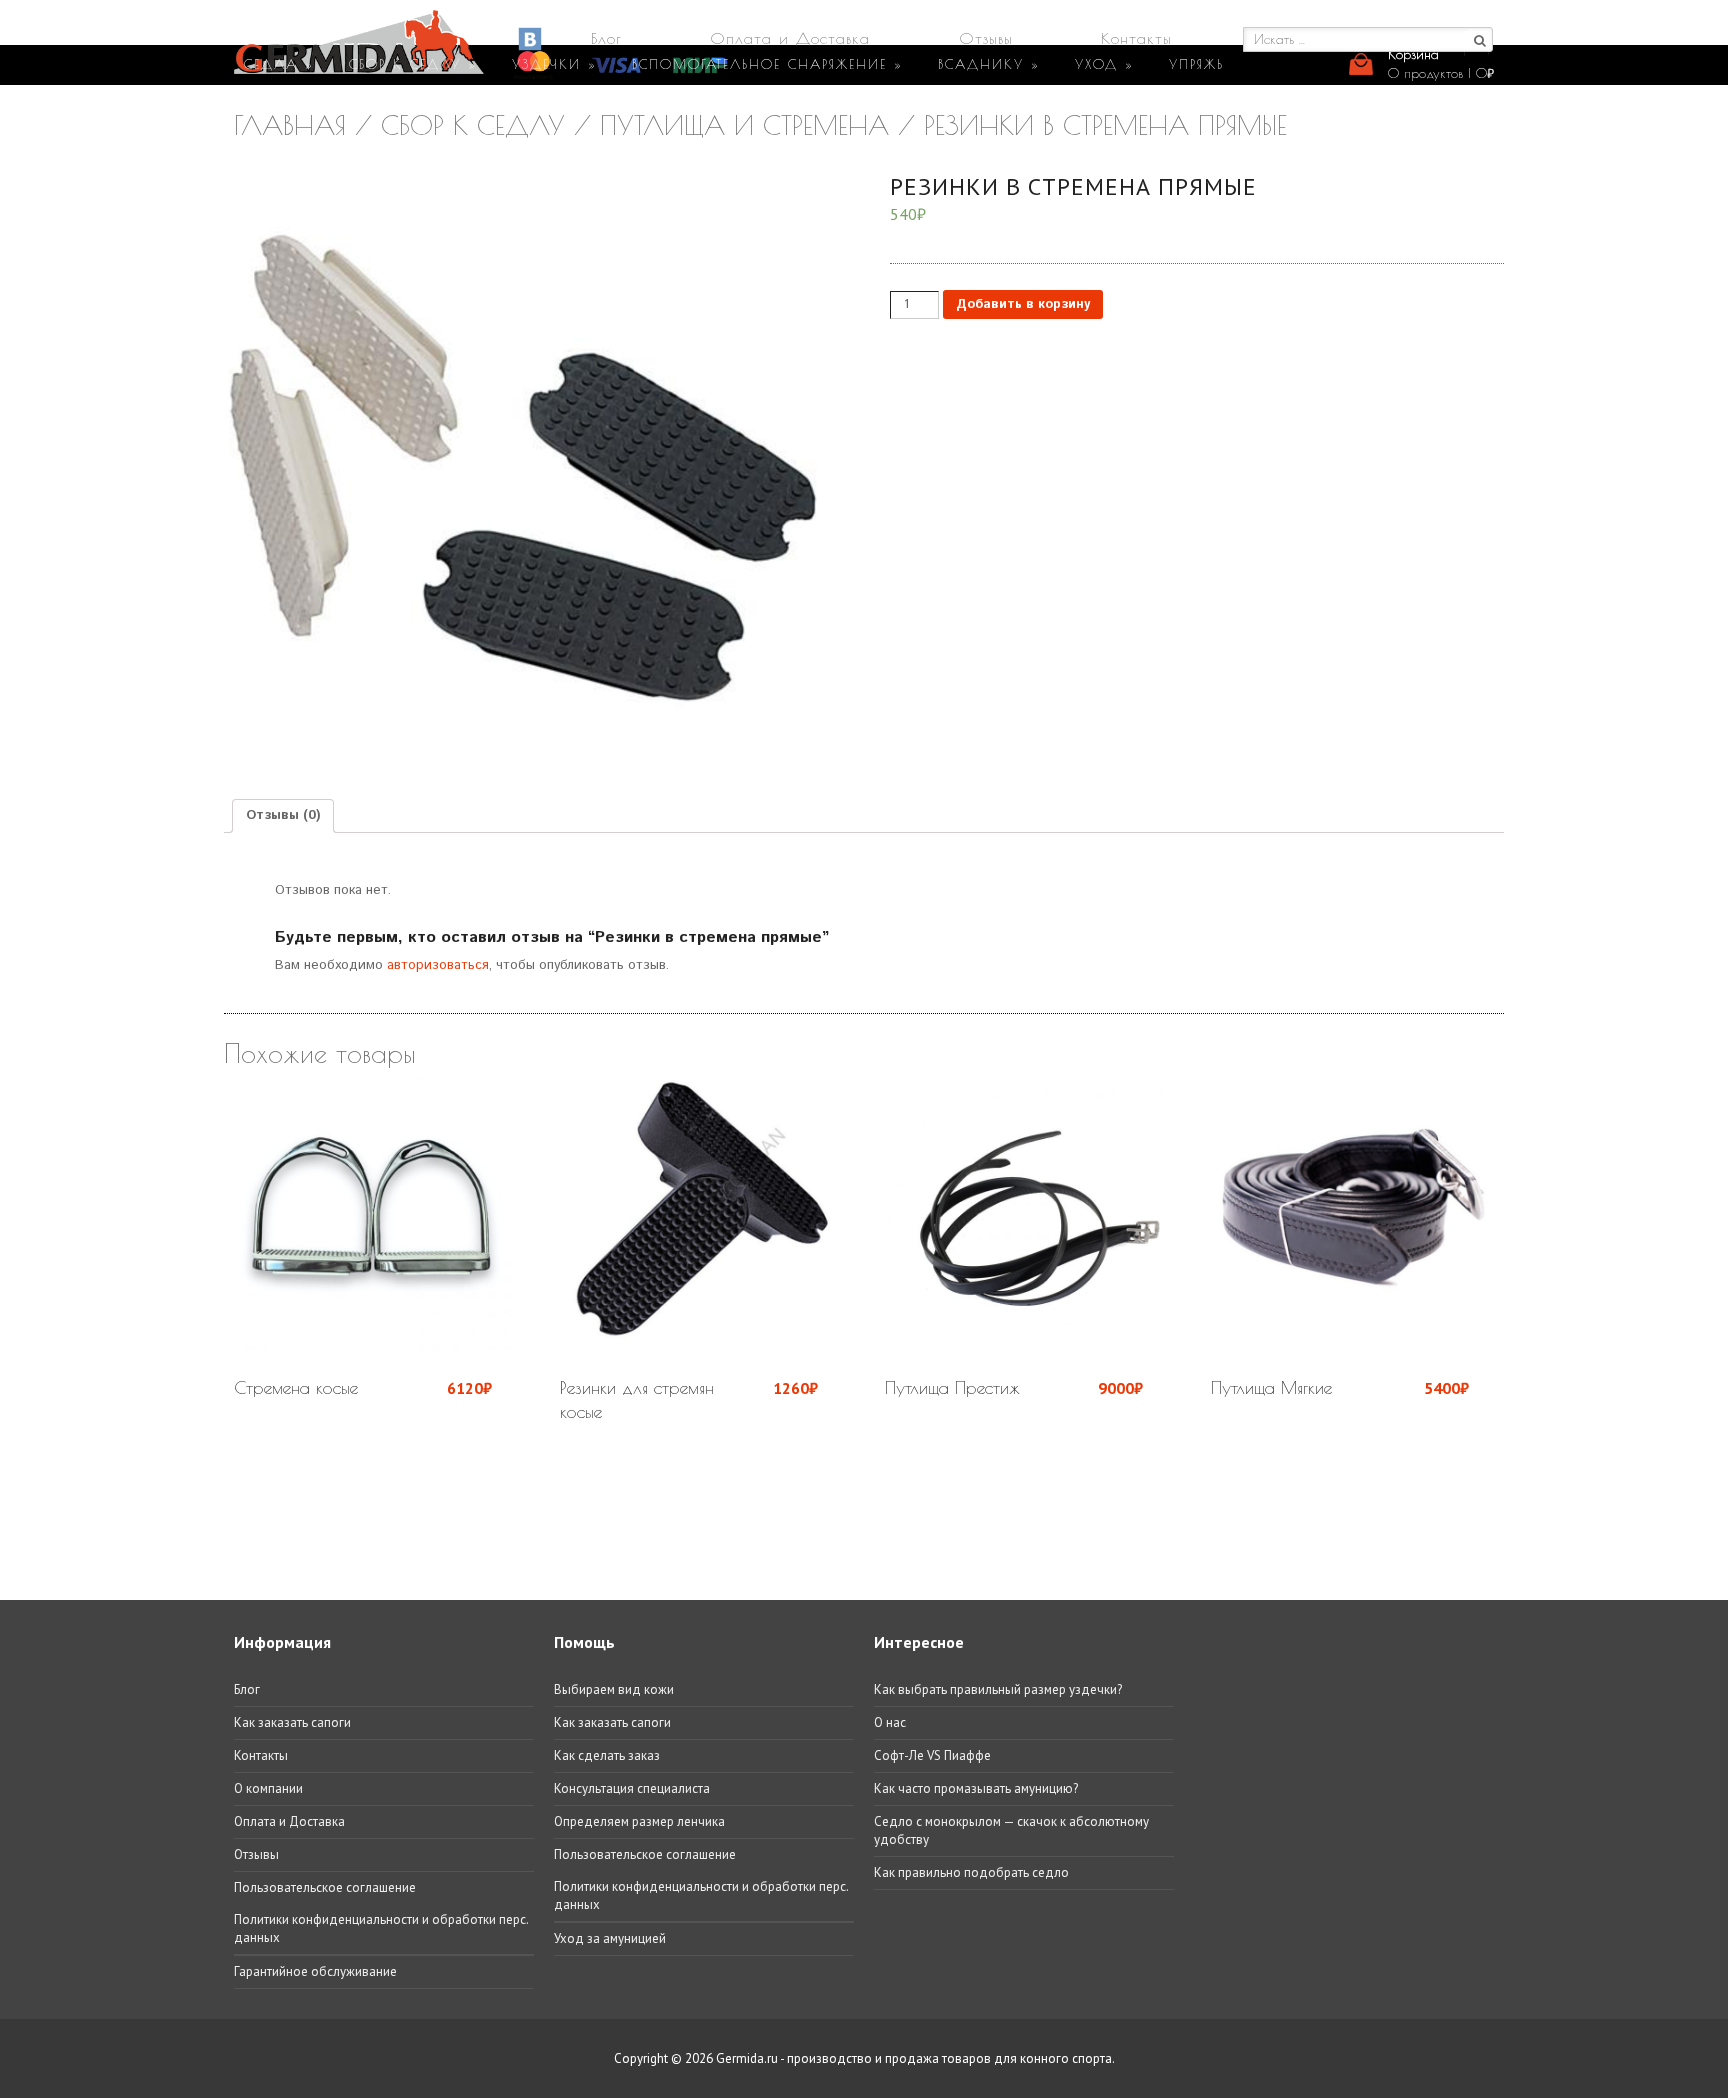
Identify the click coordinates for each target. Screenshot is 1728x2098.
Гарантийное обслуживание (315, 1971)
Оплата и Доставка (790, 38)
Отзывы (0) (283, 815)
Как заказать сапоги (292, 1722)
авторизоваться (438, 965)
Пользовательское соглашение (325, 1887)
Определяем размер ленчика (639, 1821)
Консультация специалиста (632, 1788)
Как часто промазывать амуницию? (976, 1788)
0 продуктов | (1441, 73)
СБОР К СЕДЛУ (413, 64)
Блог (606, 38)
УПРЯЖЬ (1196, 64)
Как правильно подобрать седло (971, 1872)
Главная (290, 125)
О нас (890, 1722)
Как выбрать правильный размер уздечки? (998, 1689)
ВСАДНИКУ (989, 64)
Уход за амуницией (610, 1938)
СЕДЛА (279, 64)
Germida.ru (747, 2058)
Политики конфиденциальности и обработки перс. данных (381, 1928)
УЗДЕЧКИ (554, 64)
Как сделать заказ (607, 1755)
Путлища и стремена (744, 125)
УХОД (1104, 64)
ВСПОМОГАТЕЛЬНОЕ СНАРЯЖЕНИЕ (767, 64)
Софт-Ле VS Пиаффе (932, 1755)
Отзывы (986, 38)
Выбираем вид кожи (614, 1689)
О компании (268, 1788)
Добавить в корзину (1023, 304)
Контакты (1136, 38)
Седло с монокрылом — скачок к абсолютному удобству (1011, 1830)
